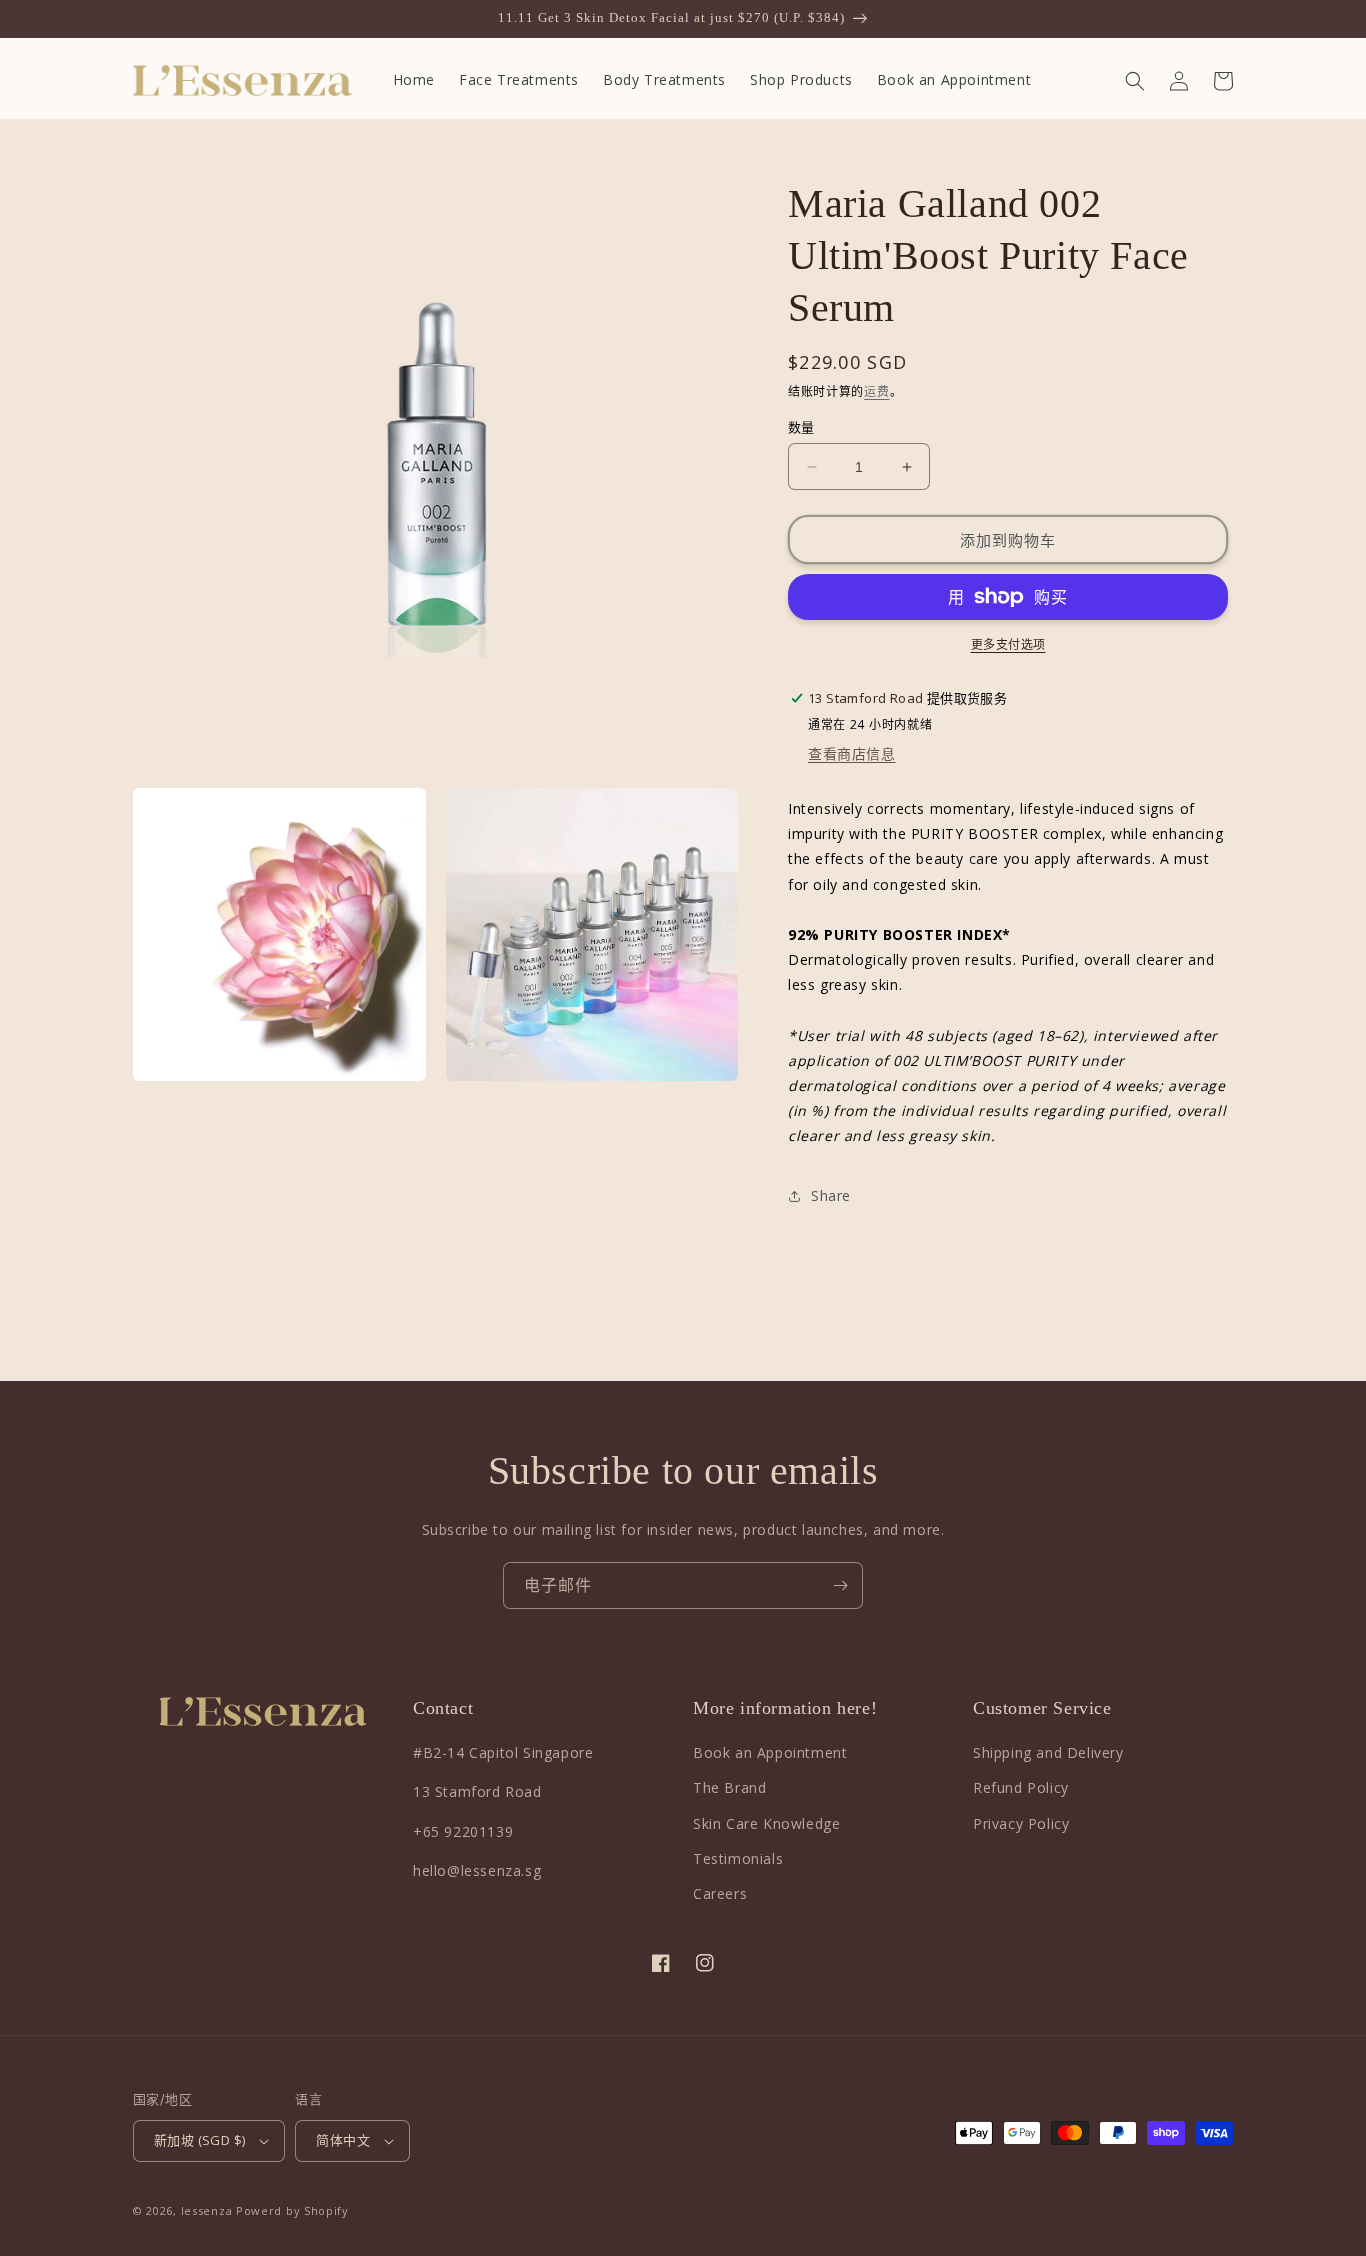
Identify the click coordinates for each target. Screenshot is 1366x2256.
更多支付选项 (1008, 644)
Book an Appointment (770, 1752)
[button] (1135, 81)
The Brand (729, 1787)
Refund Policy (1021, 1787)
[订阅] (840, 1585)
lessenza (207, 2210)
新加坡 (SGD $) (199, 2140)
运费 (876, 391)
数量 (801, 427)
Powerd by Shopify (292, 2210)
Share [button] (831, 1195)
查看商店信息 (852, 753)
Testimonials (738, 1858)
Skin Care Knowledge (766, 1823)
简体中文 (343, 2140)
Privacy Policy (1021, 1823)
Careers (720, 1893)
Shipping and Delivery (1048, 1752)
